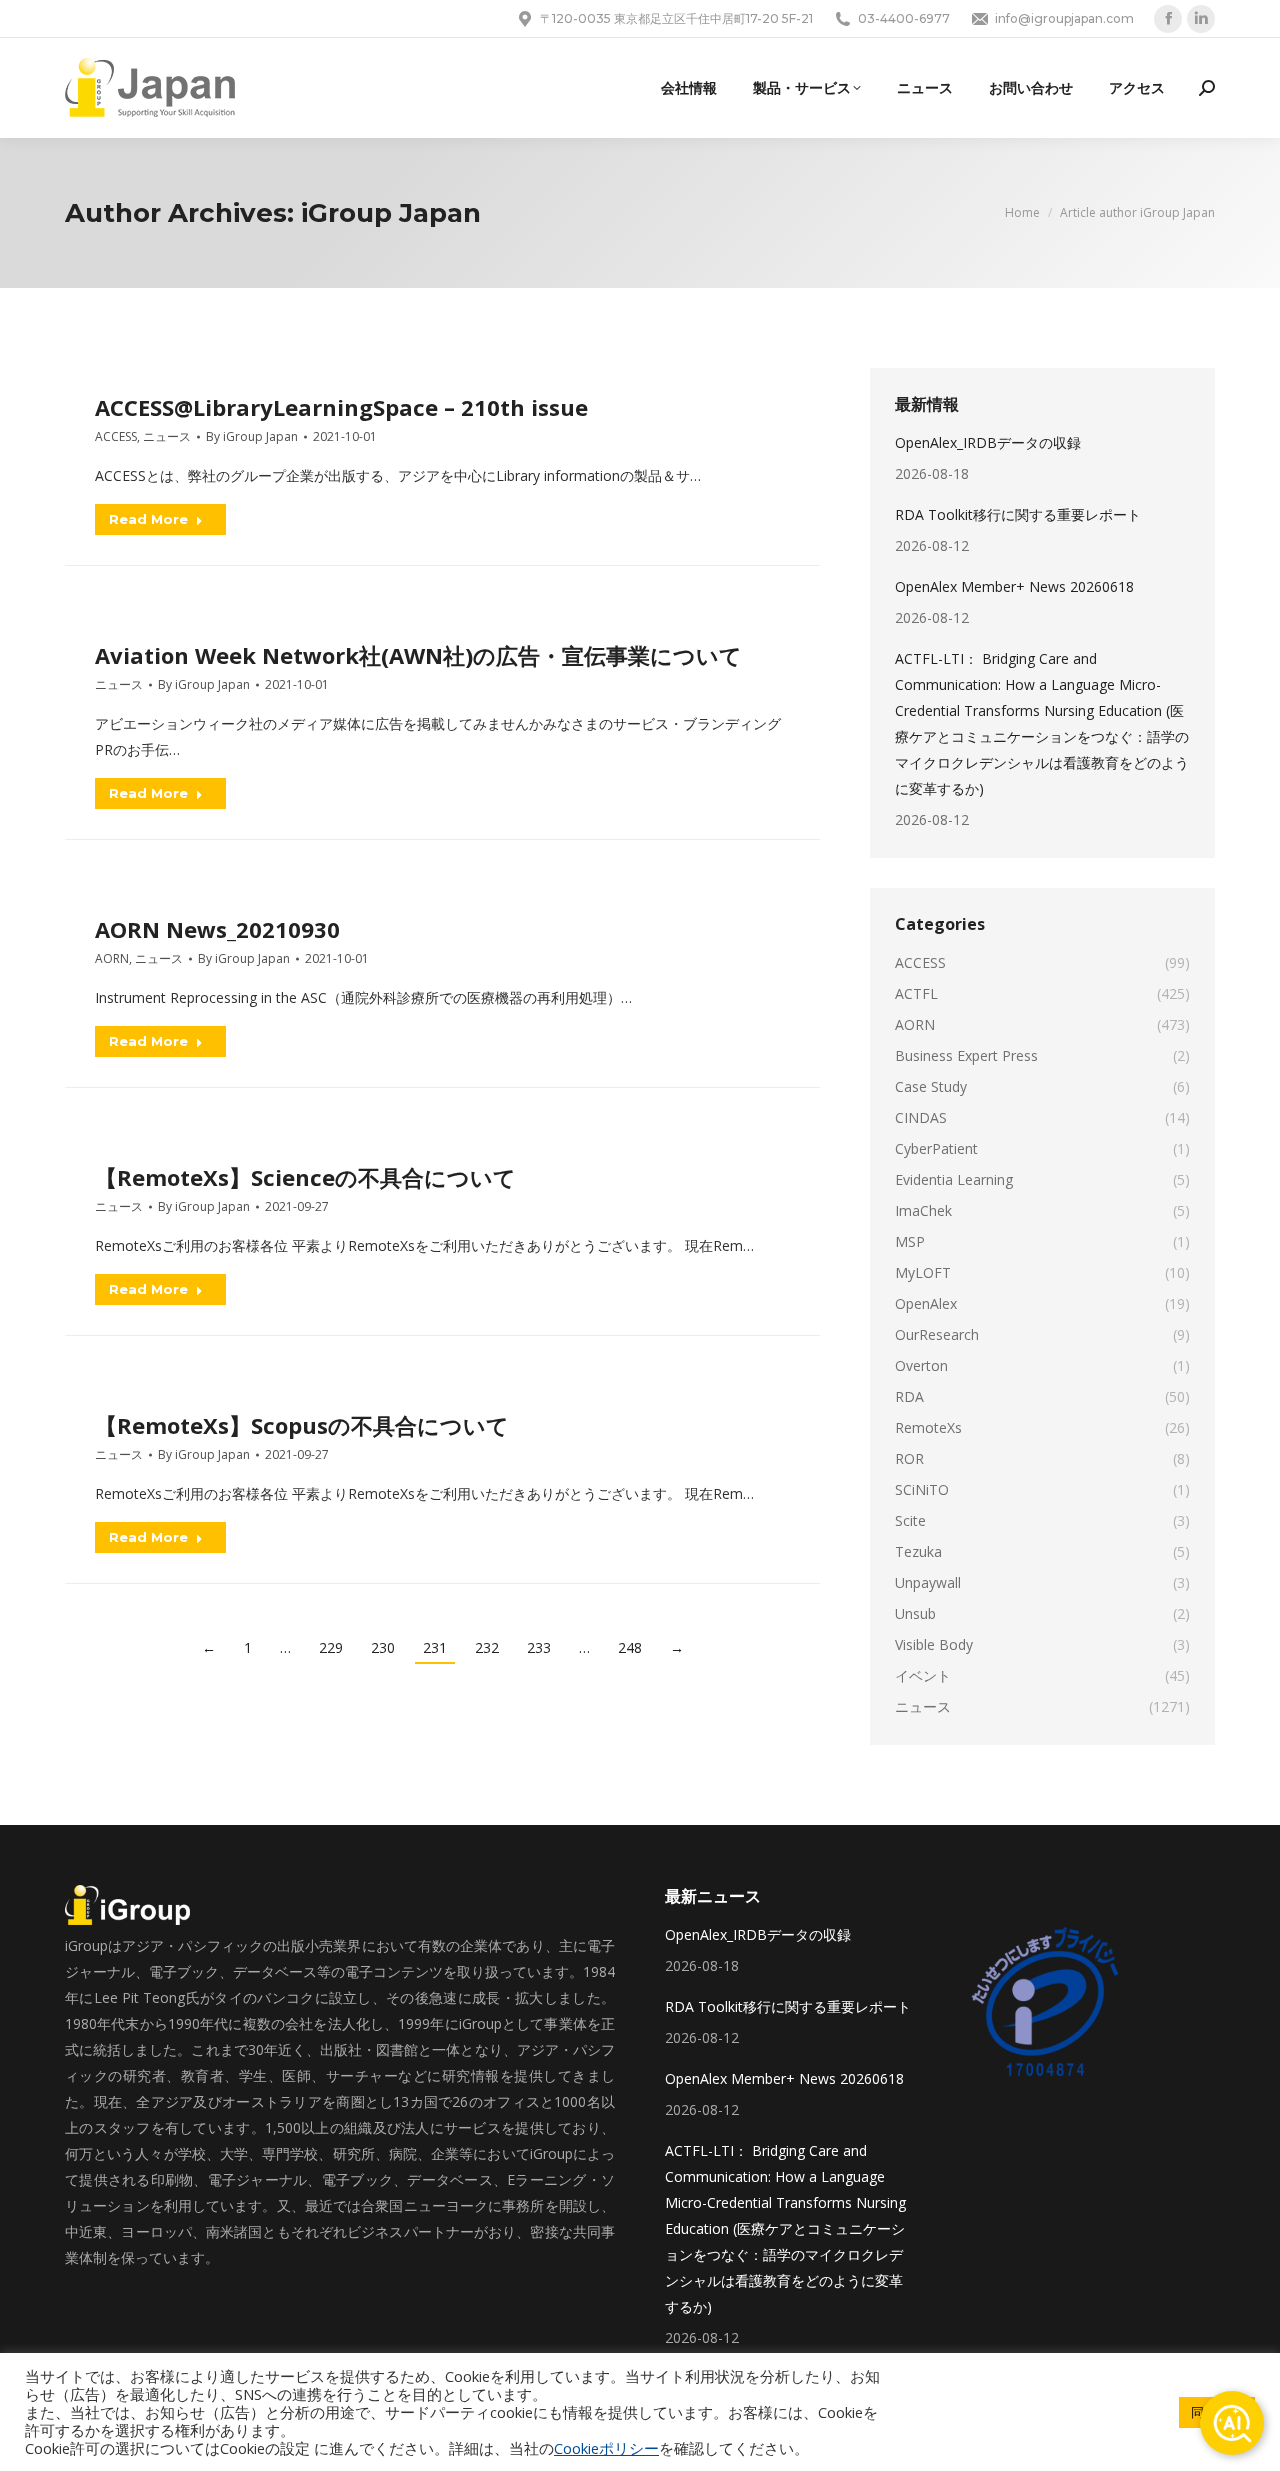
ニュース (167, 436)
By (252, 436)
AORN (112, 958)
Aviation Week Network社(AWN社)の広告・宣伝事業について (418, 655)
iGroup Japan (391, 213)
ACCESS (116, 436)
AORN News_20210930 (217, 929)
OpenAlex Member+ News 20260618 (1014, 586)
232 (487, 1647)
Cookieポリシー (606, 2448)
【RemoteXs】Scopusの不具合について (302, 1425)
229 (331, 1647)
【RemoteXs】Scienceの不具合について (305, 1177)
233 (539, 1647)
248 (630, 1647)
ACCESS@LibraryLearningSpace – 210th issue (341, 407)
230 (383, 1647)
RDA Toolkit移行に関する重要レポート (1018, 514)
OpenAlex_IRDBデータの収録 (988, 442)
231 (435, 1647)
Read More (148, 519)
